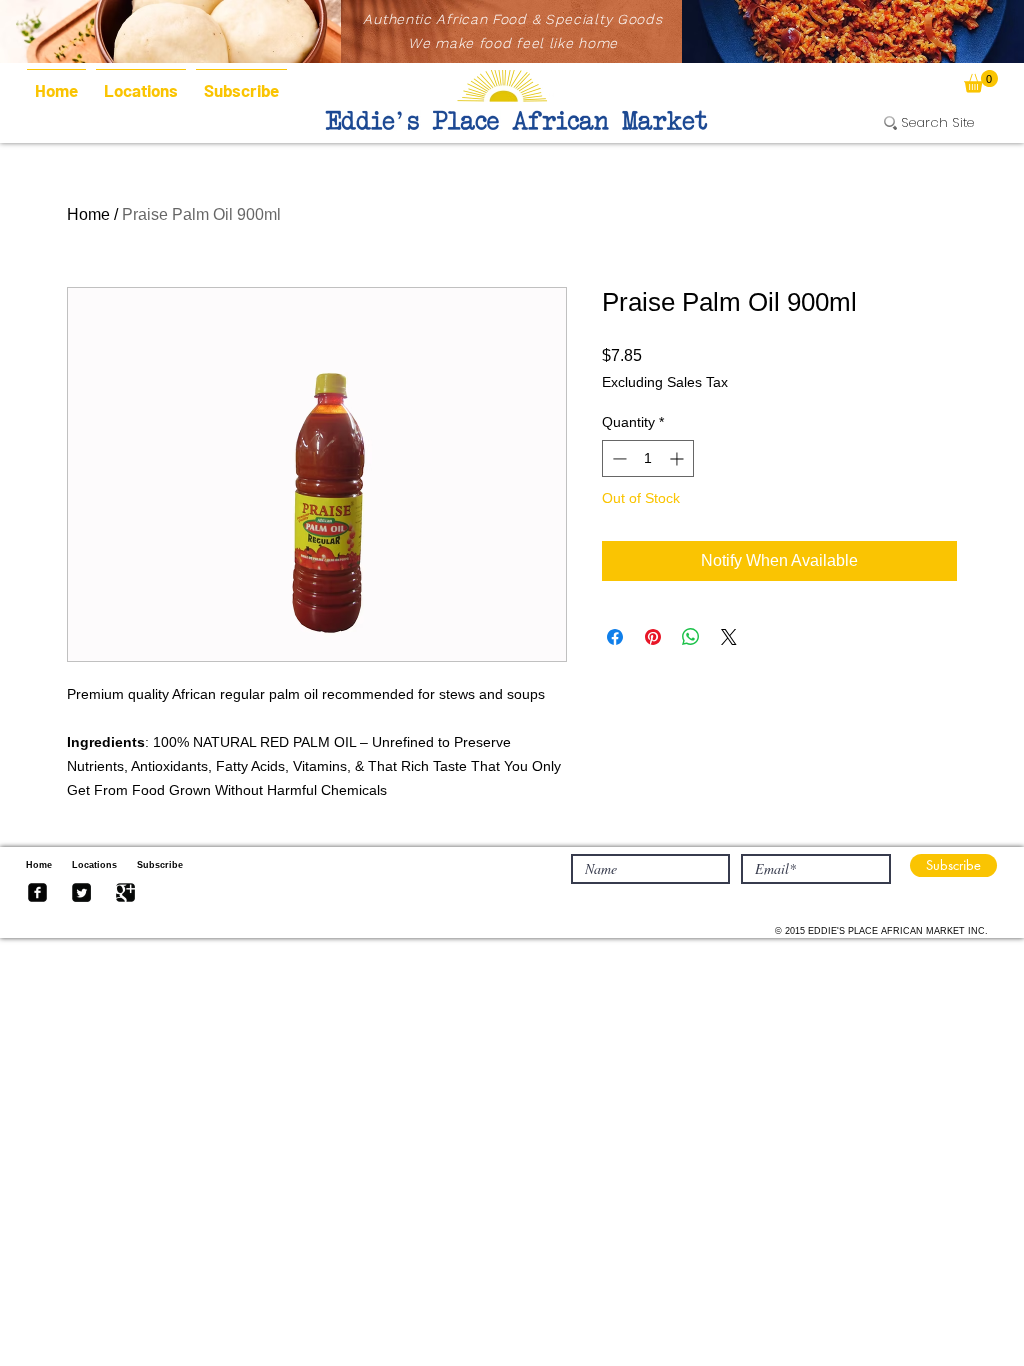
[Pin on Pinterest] (653, 637)
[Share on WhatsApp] (691, 637)
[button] (981, 81)
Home (88, 214)
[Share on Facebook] (615, 637)
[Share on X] (729, 637)
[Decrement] (617, 458)
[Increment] (678, 458)
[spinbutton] (648, 458)
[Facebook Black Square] (37, 892)
